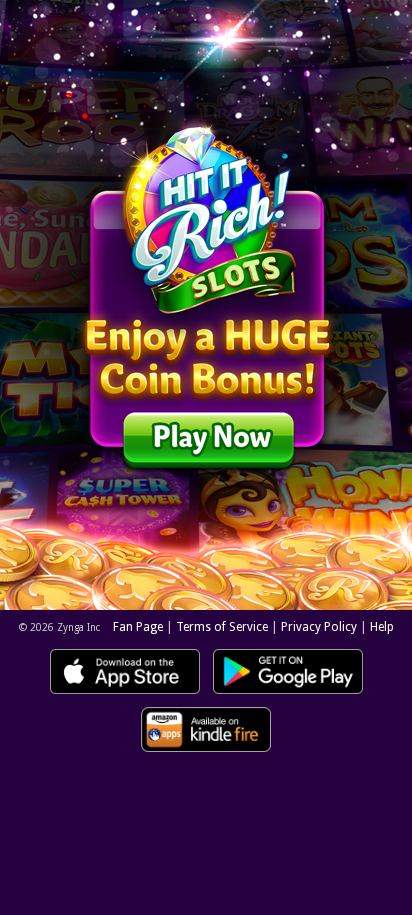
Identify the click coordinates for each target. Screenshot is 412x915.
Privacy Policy (319, 627)
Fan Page (138, 627)
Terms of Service (222, 627)
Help (382, 627)
